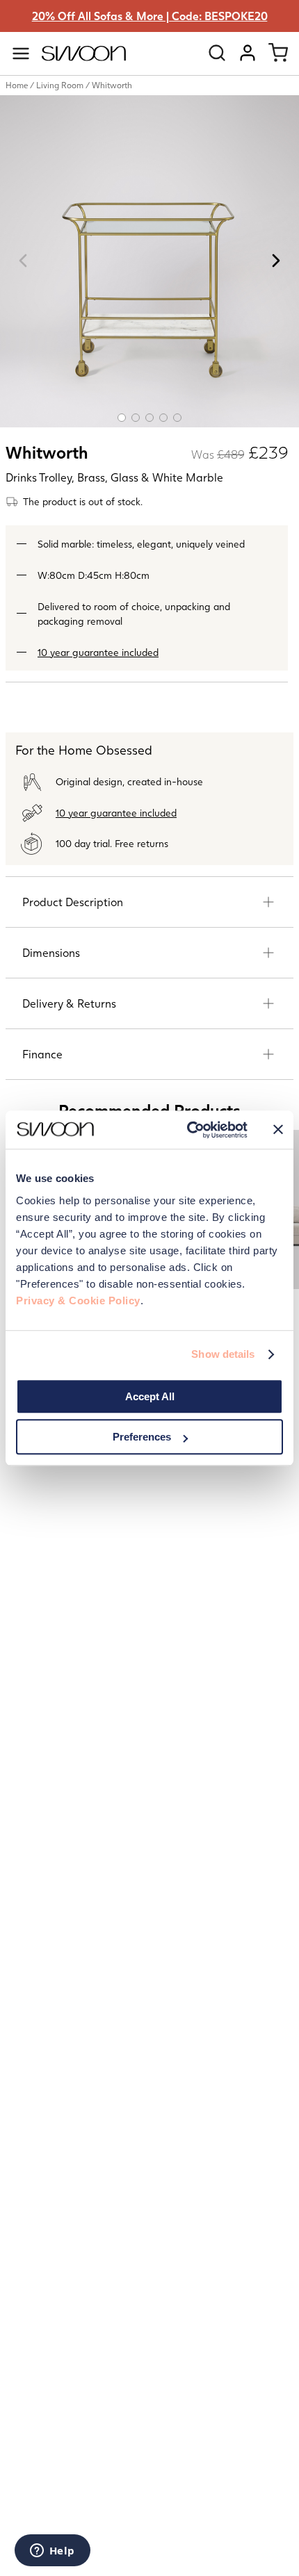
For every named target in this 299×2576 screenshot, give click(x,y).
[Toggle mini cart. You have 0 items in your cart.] (278, 53)
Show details (223, 1354)
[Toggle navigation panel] (21, 54)
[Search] (217, 53)
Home (17, 85)
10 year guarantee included (98, 652)
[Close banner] (278, 1130)
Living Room (60, 85)
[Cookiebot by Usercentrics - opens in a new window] (188, 1130)
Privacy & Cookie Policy (78, 1301)
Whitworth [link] (112, 85)
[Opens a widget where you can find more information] (52, 2552)
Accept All (150, 1396)
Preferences (142, 1437)
